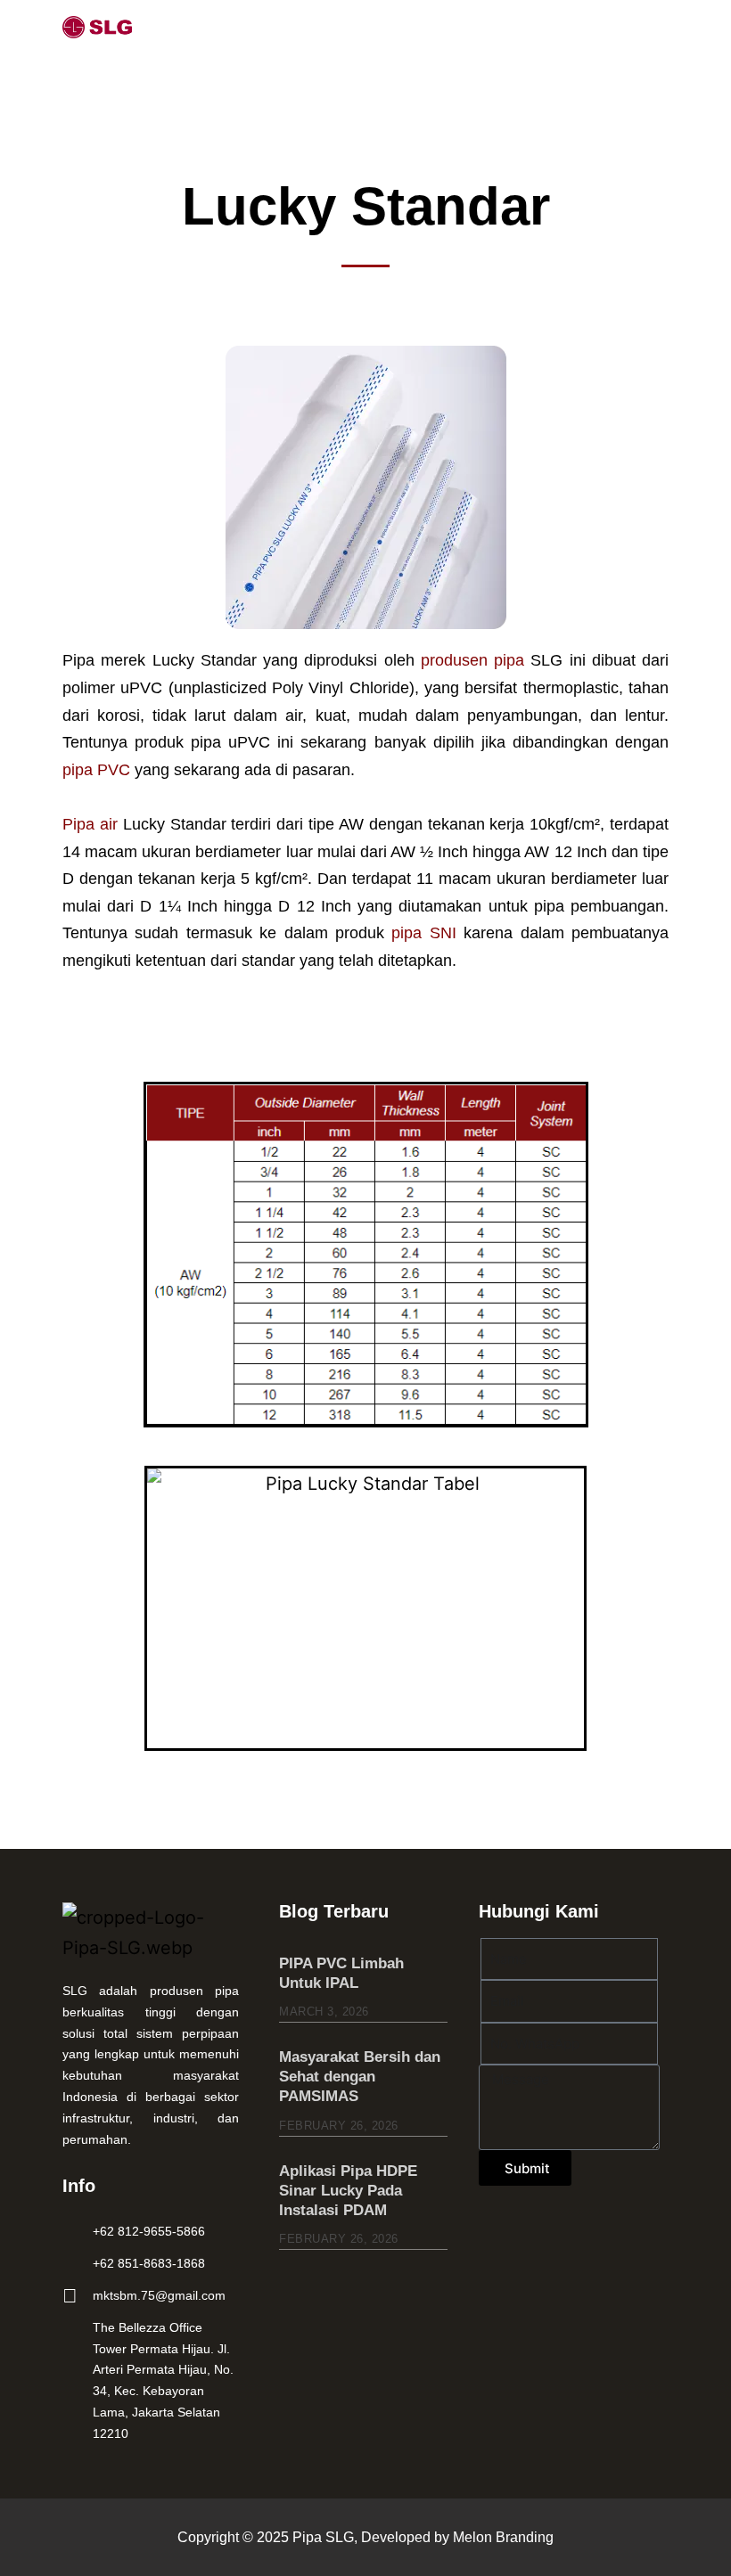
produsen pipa (472, 660)
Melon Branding (503, 2537)
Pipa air (90, 824)
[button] (648, 26)
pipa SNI (423, 933)
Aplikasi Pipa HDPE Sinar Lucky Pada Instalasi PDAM (348, 2191)
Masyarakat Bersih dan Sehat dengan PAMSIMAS (360, 2077)
